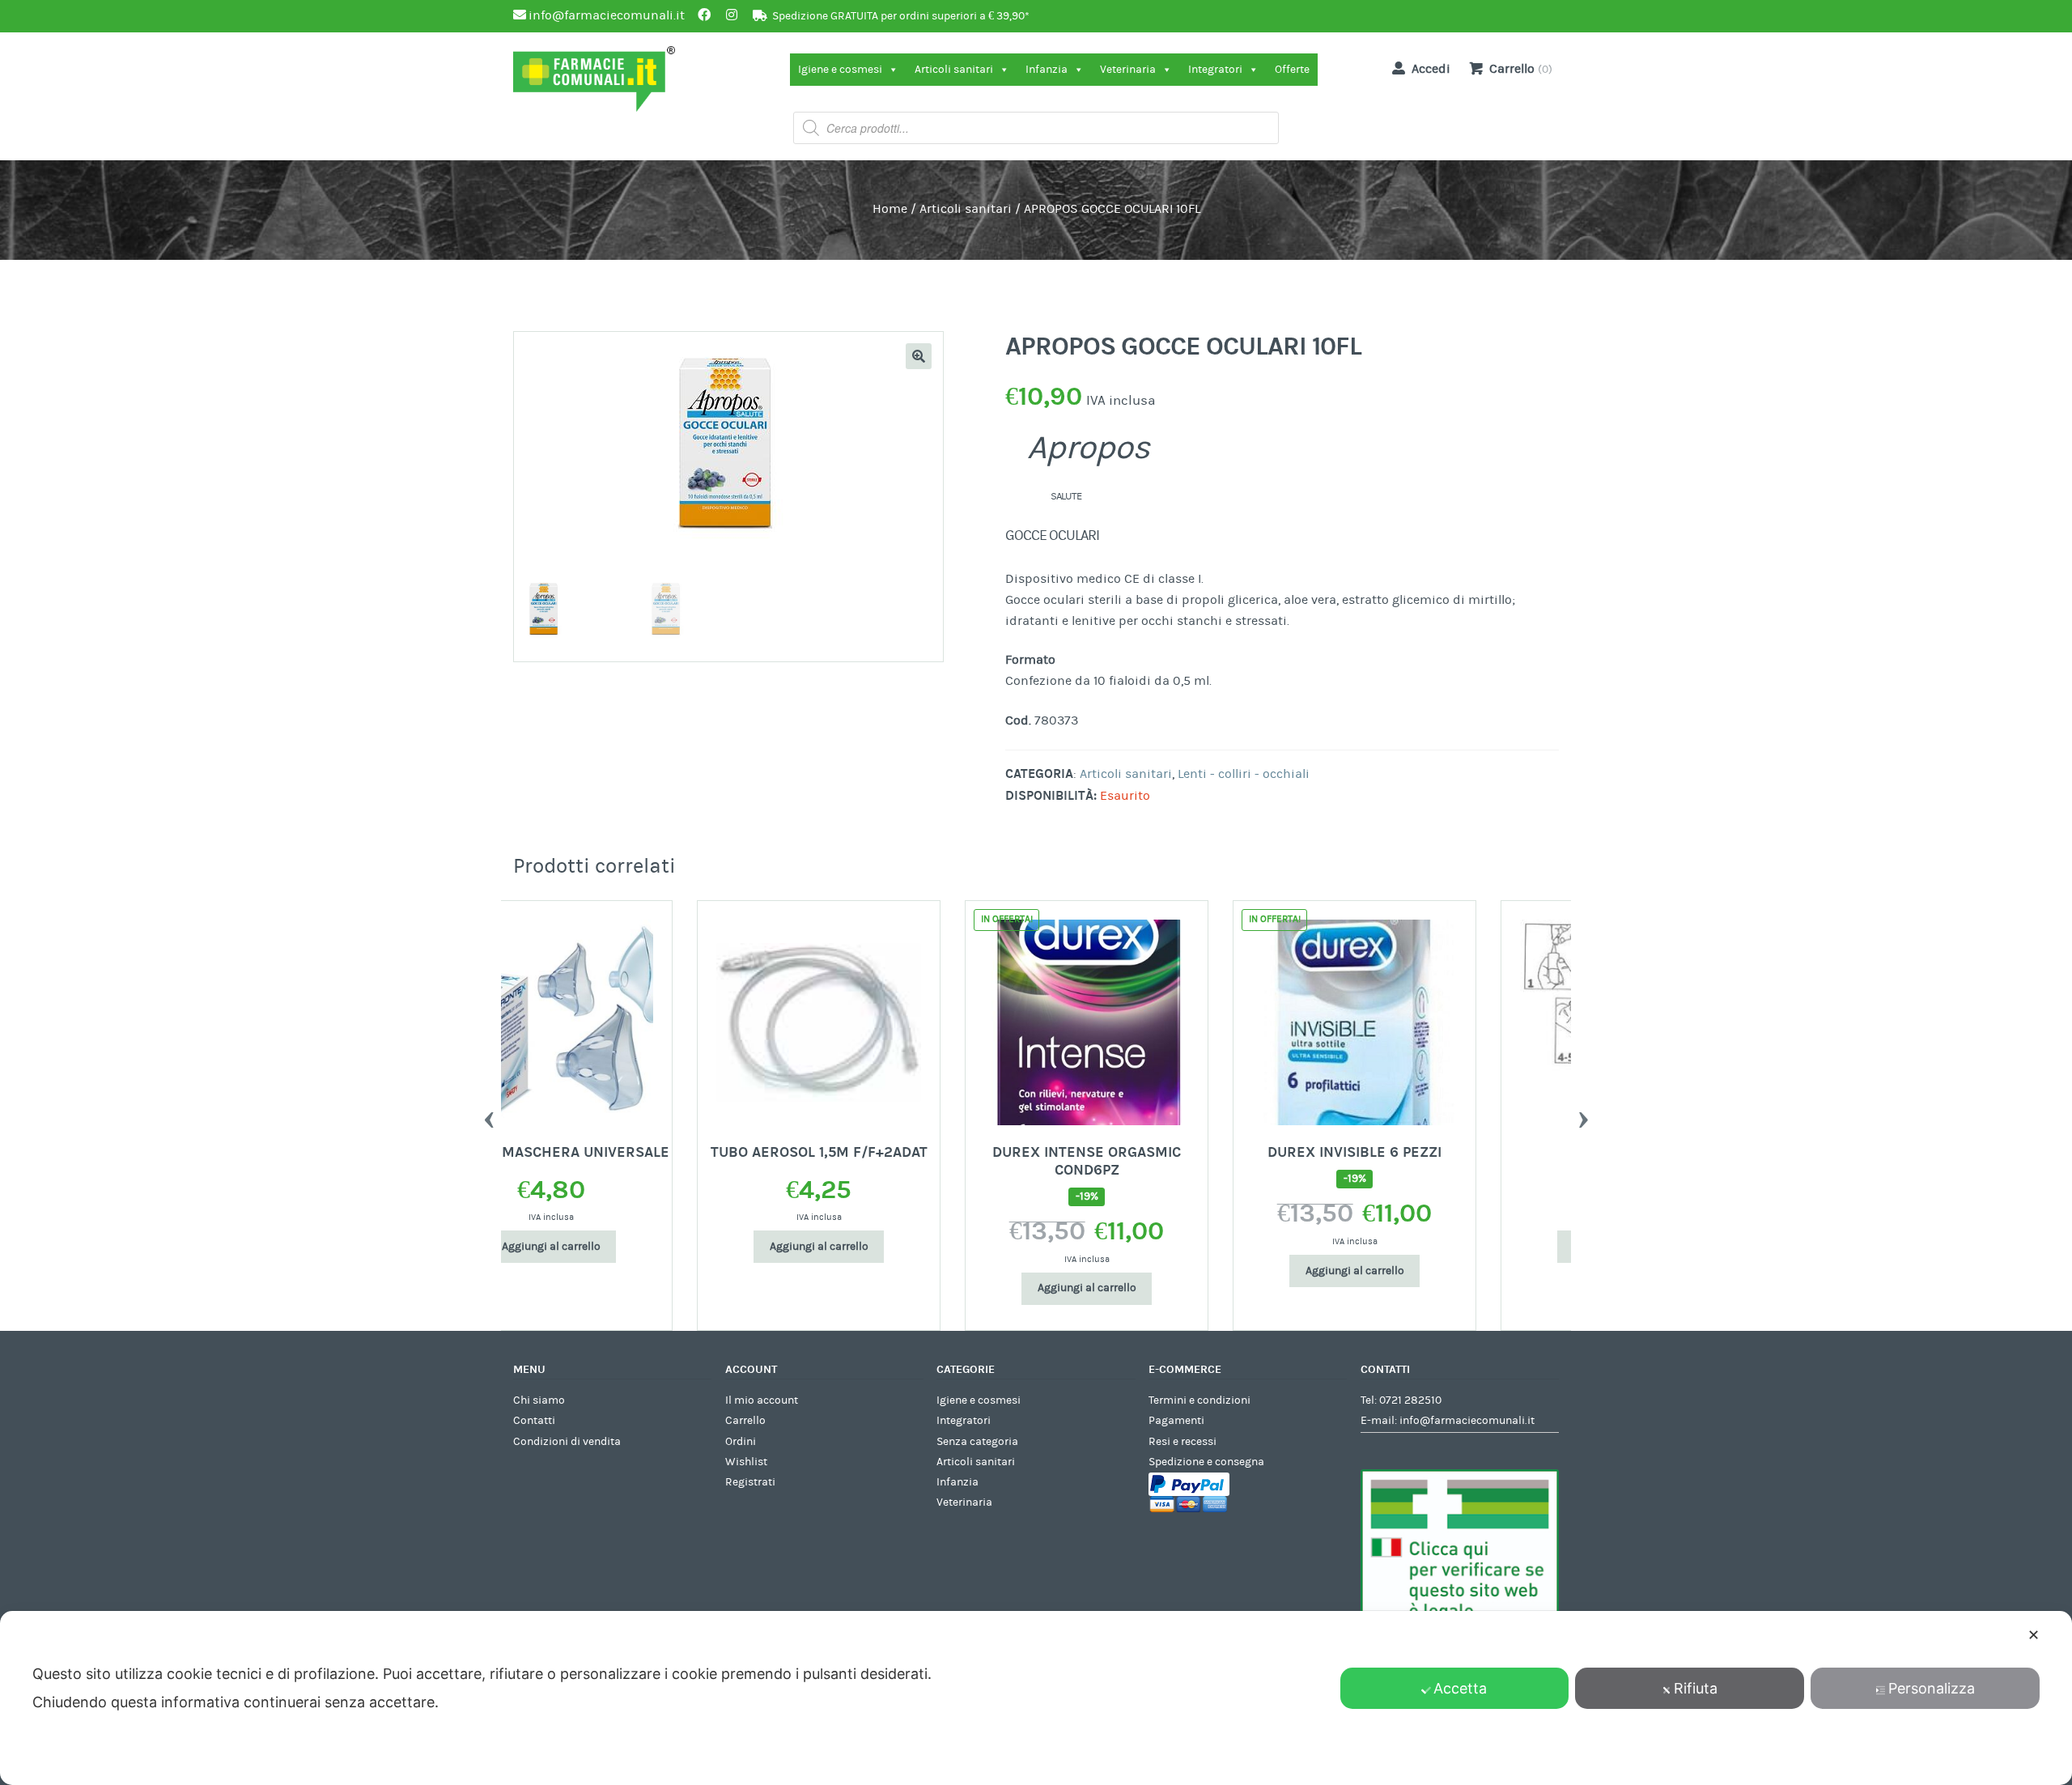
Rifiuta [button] (1696, 1688)
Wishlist (746, 1462)
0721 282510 (1410, 1400)
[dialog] (1036, 1698)
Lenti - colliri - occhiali (1244, 774)
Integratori (1215, 70)
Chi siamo (539, 1400)
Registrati (750, 1482)
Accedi (1431, 69)
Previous (489, 1116)
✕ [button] (2034, 1635)
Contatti (534, 1421)
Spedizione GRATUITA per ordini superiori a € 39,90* (901, 16)
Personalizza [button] (1932, 1688)
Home (890, 209)
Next (1583, 1116)
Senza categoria (977, 1442)
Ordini (741, 1442)
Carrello (745, 1421)
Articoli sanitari (954, 70)
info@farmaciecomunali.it (1467, 1421)
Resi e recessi (1182, 1442)
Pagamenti (1176, 1421)
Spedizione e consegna (1206, 1462)
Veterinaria (1128, 70)
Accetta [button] (1460, 1688)
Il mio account (762, 1400)
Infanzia (1047, 70)
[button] (919, 356)
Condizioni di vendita (567, 1442)
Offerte (1292, 70)
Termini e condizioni (1199, 1400)
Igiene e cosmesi (840, 70)
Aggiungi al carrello (635, 1247)
